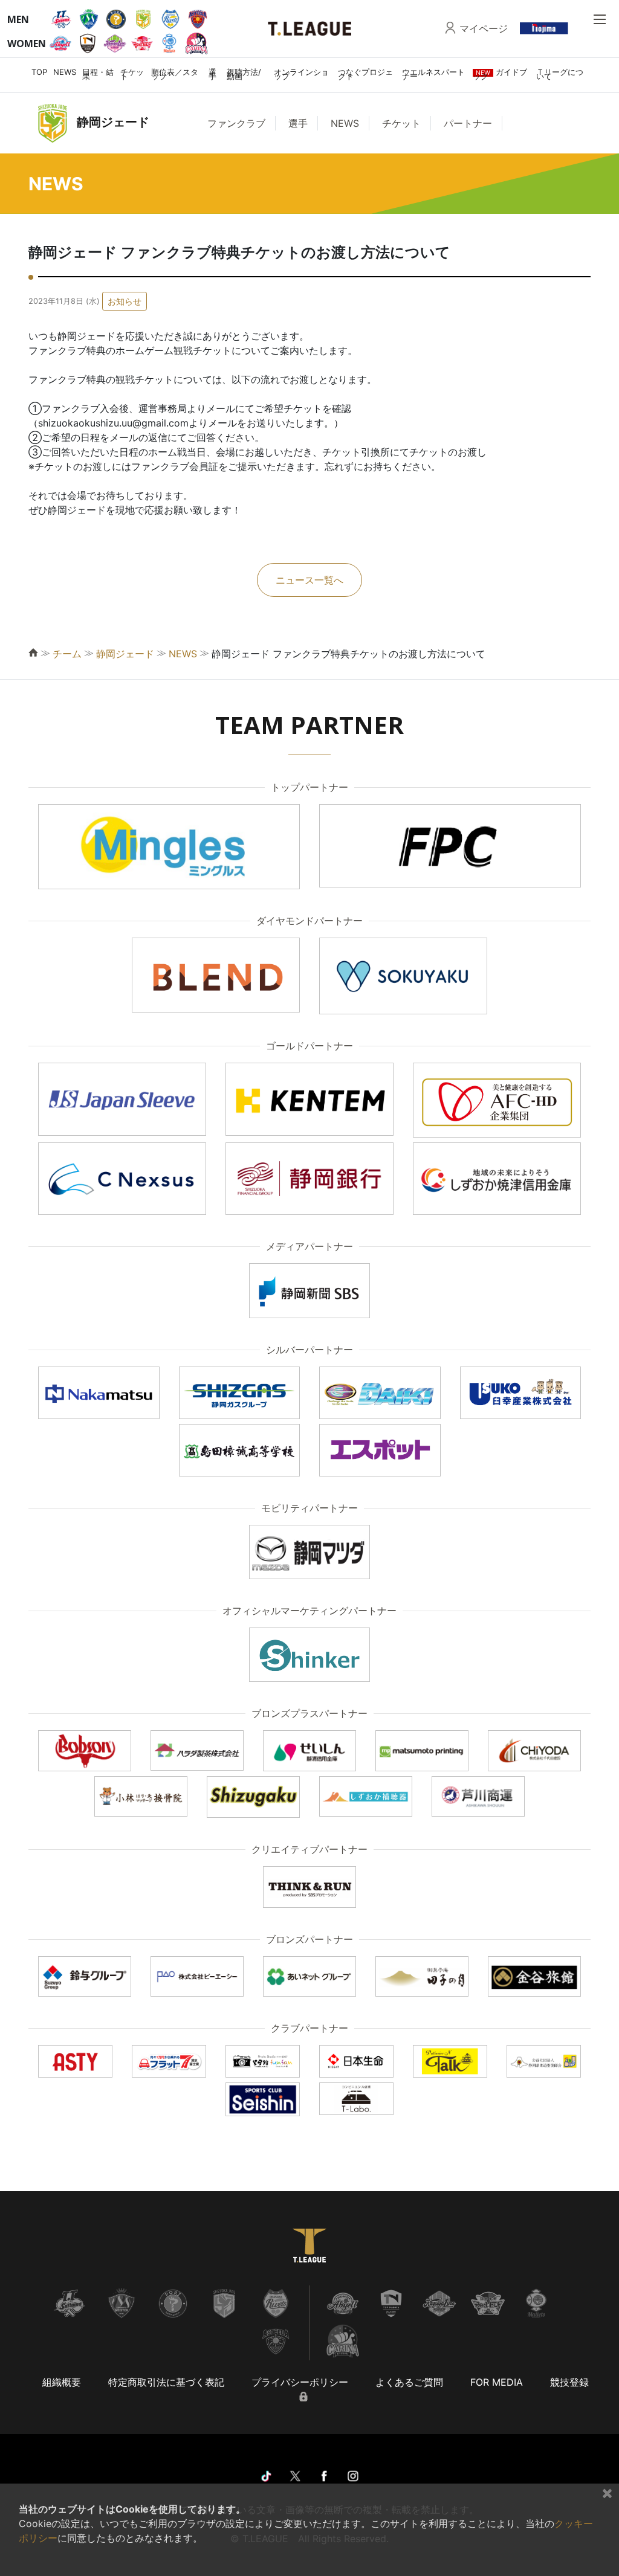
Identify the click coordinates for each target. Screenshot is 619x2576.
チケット (132, 74)
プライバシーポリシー (300, 2382)
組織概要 (62, 2382)
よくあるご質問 (409, 2382)
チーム (67, 654)
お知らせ (125, 301)
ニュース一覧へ (309, 580)
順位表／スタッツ (175, 74)
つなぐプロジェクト (365, 74)
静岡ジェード (125, 654)
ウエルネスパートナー (433, 74)
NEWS (65, 72)
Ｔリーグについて (560, 74)
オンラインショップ (301, 74)
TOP (39, 72)
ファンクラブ (236, 123)
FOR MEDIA (497, 2382)
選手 (212, 74)
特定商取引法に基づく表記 (166, 2382)
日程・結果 (98, 74)
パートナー (468, 123)
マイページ (484, 28)
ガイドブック (500, 74)
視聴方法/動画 (244, 74)
